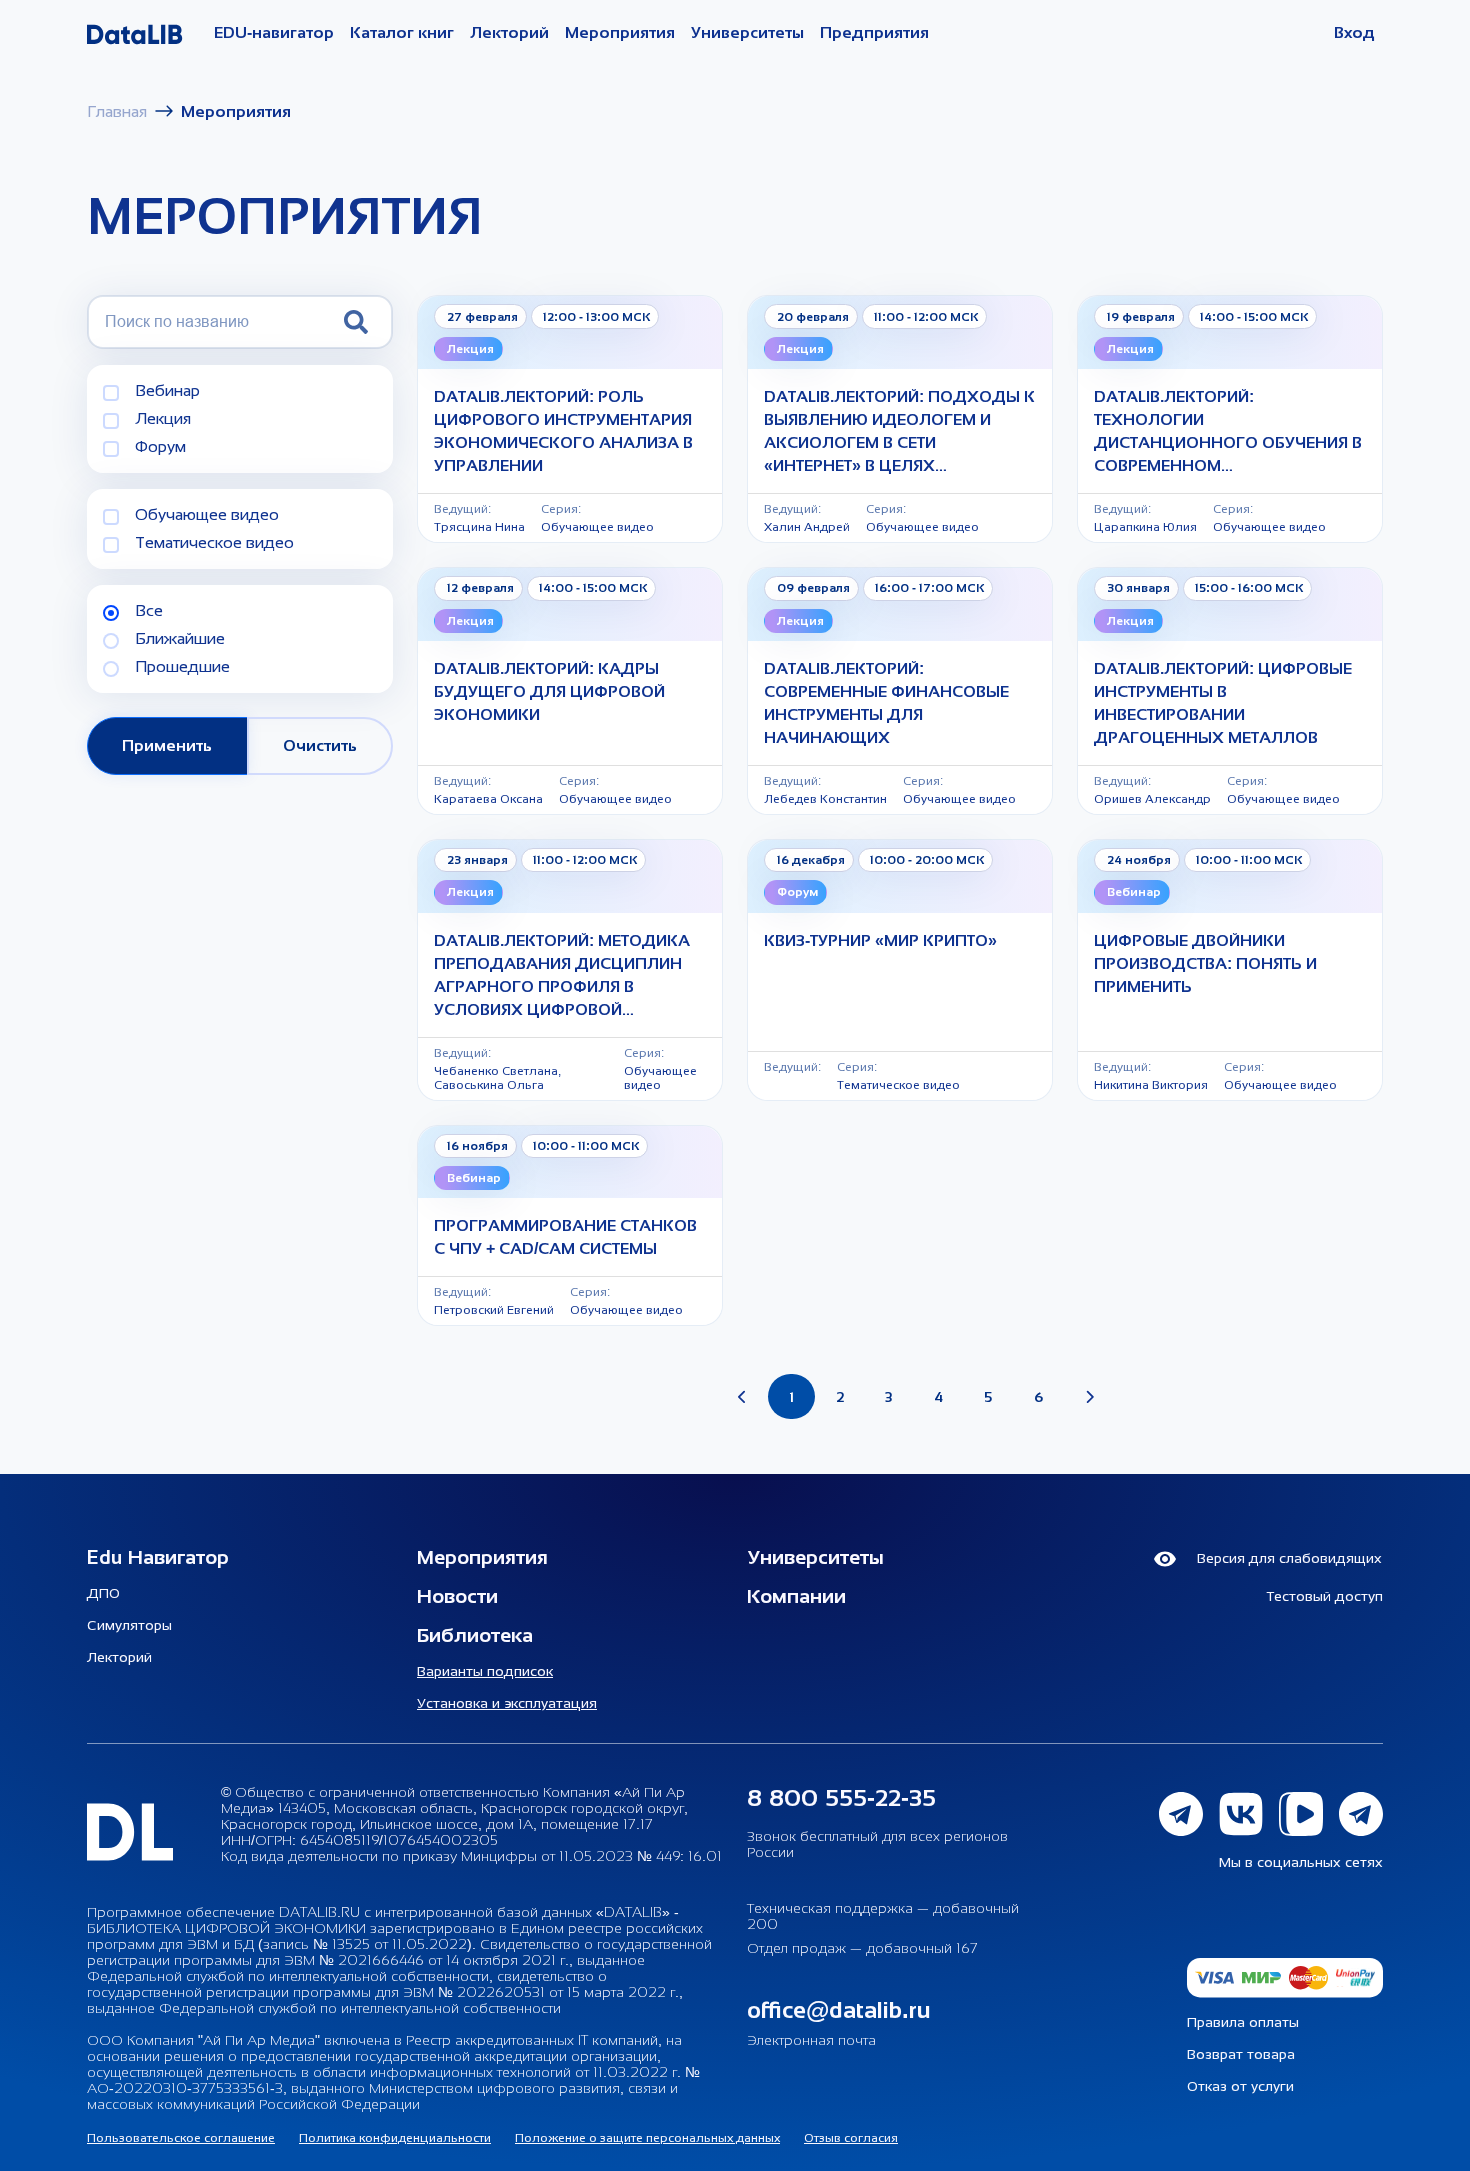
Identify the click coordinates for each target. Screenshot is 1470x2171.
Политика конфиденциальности (395, 2138)
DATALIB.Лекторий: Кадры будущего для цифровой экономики (549, 691)
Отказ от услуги (1240, 2086)
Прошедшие (182, 666)
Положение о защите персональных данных (647, 2138)
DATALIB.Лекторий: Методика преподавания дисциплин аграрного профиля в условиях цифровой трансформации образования (562, 976)
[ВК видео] (1309, 1810)
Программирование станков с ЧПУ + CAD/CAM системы (565, 1237)
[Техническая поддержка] (1361, 1810)
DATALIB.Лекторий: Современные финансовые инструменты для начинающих (886, 703)
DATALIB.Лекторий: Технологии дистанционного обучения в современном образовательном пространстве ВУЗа (1228, 432)
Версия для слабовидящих (1287, 1558)
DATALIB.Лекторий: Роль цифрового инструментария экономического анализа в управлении (563, 431)
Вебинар (167, 390)
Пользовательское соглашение (181, 2138)
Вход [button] (1354, 32)
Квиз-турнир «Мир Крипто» (880, 940)
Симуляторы (129, 1625)
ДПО (103, 1593)
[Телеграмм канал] (1189, 1810)
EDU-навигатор (274, 32)
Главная (117, 111)
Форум (160, 446)
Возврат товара (1241, 2054)
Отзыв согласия (851, 2138)
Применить (167, 745)
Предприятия (874, 32)
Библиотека (475, 1635)
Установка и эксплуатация (507, 1703)
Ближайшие (180, 638)
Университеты (747, 32)
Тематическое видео (214, 542)
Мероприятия (620, 32)
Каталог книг (402, 32)
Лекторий (509, 32)
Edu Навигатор (158, 1557)
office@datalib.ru (839, 2009)
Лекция (163, 418)
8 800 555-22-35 (841, 1797)
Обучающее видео (207, 514)
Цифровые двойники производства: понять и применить (1205, 963)
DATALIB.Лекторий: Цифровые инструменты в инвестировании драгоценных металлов (1223, 703)
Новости (457, 1596)
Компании (796, 1596)
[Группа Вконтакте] (1249, 1810)
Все (149, 610)
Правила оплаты (1243, 2022)
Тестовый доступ (1324, 1596)
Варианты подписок (485, 1671)
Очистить (320, 745)
